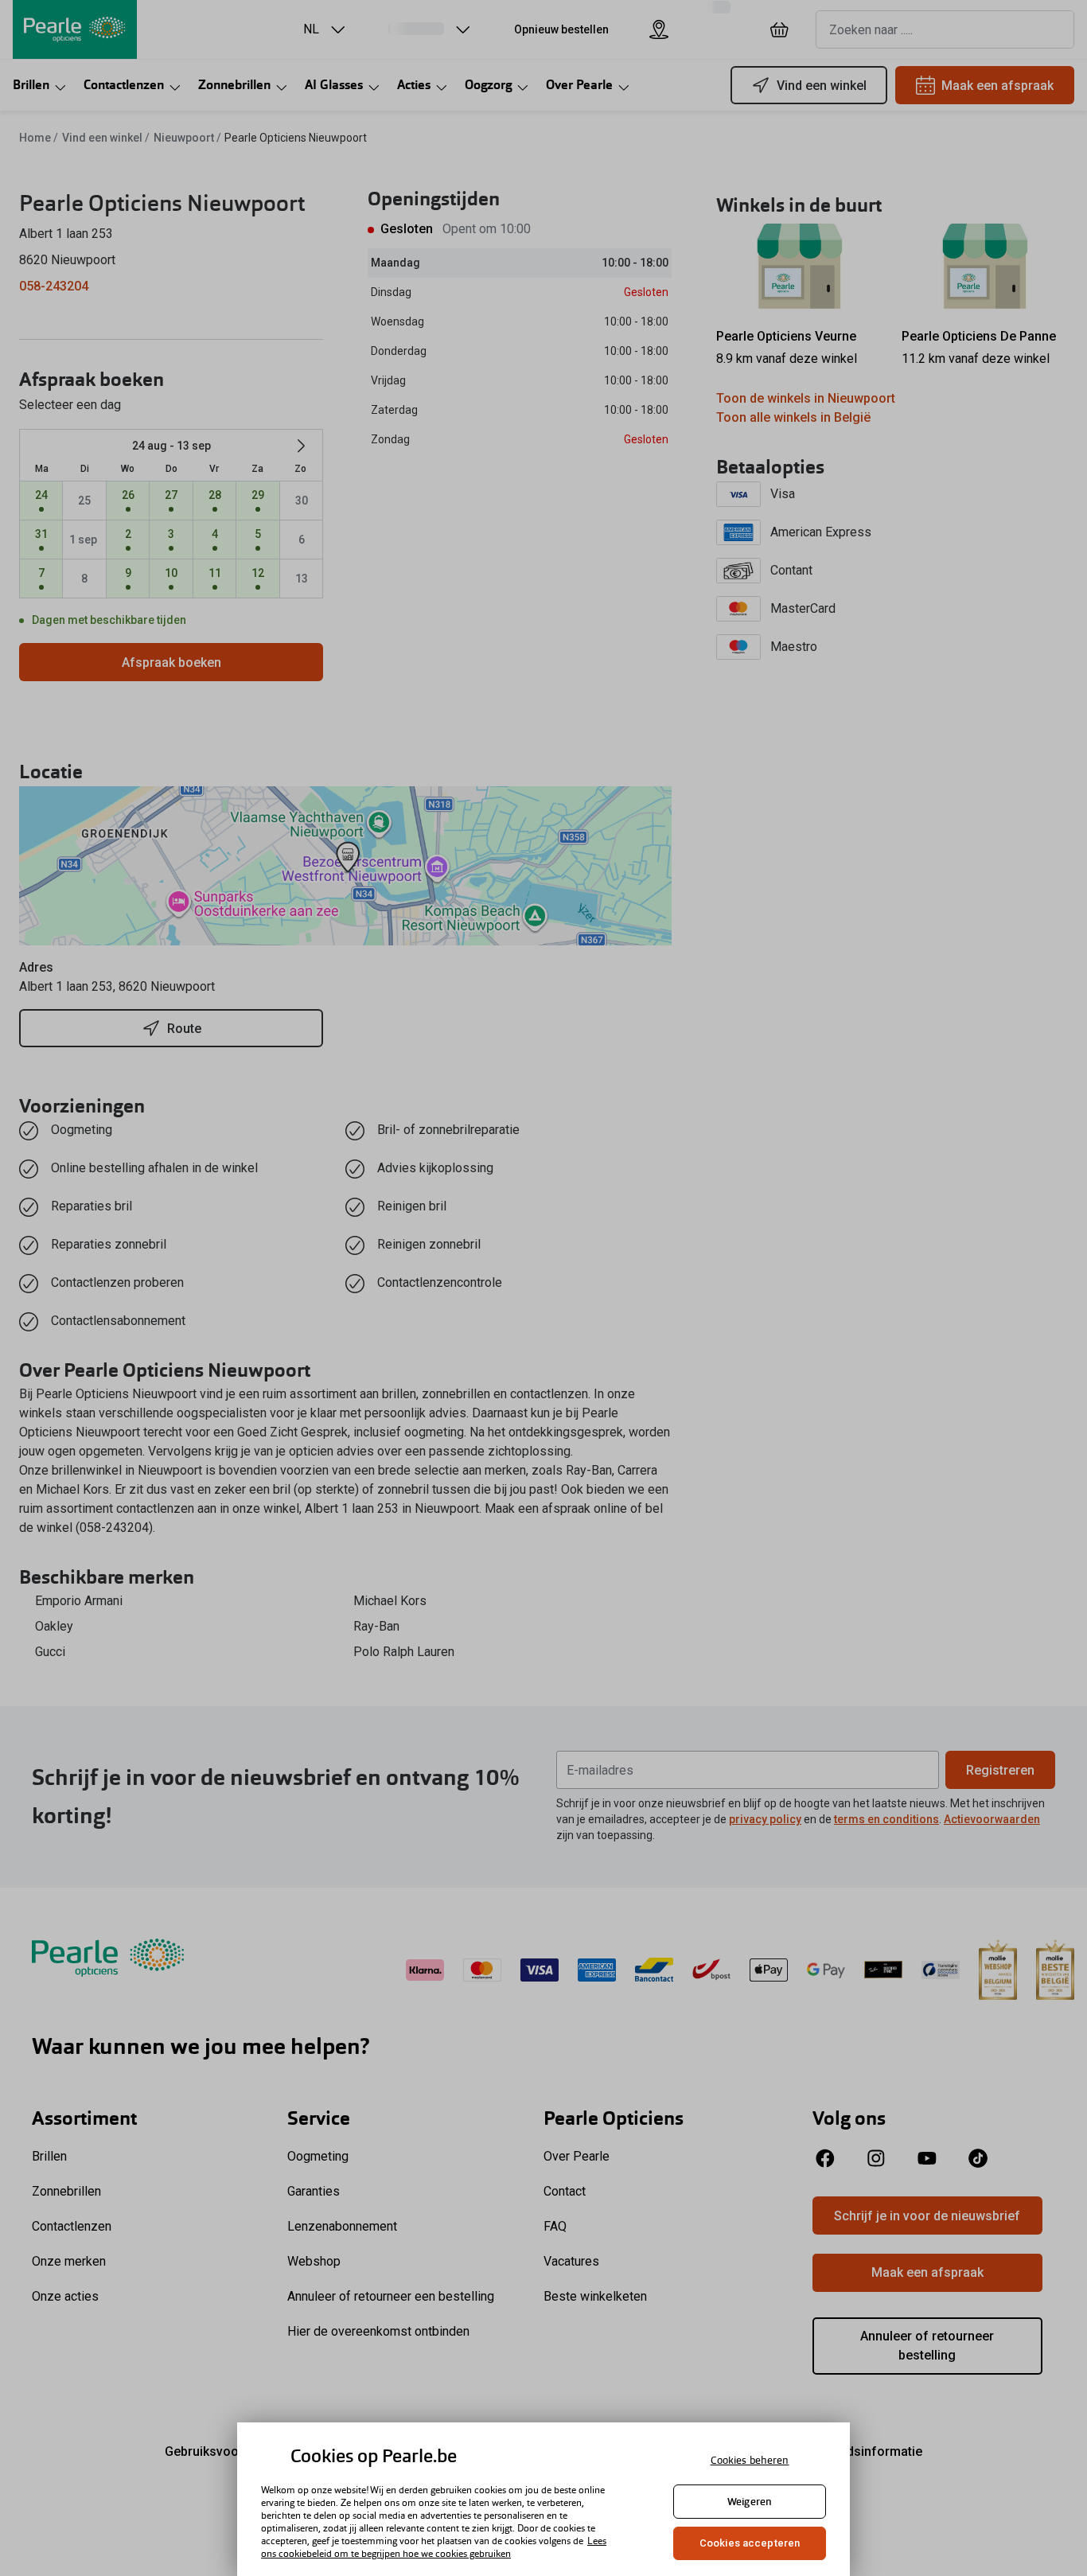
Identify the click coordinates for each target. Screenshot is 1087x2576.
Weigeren (750, 2502)
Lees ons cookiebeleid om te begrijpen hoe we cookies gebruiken (434, 2547)
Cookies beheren (750, 2460)
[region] (543, 2499)
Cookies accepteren (750, 2543)
